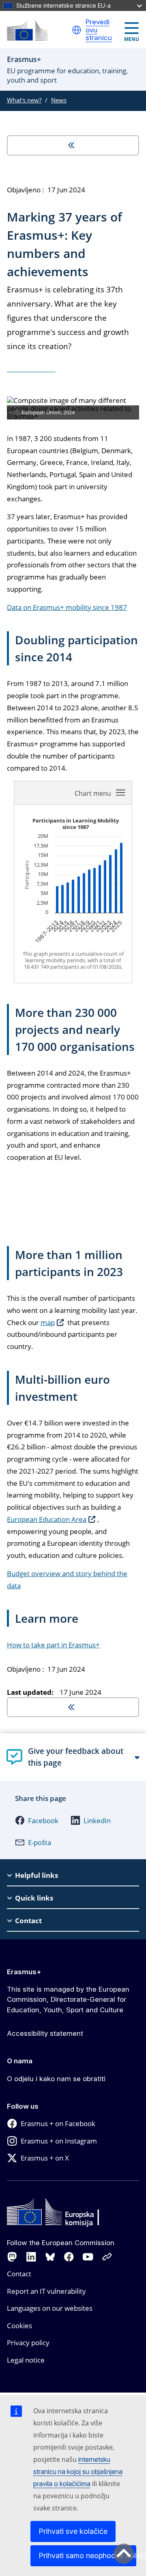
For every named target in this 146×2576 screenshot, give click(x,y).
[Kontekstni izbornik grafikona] (101, 793)
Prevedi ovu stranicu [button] (99, 30)
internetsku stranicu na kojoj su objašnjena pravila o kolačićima (78, 2472)
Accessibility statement (45, 2033)
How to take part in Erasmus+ (53, 1645)
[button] (77, 30)
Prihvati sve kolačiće (73, 2531)
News (59, 100)
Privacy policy (28, 2343)
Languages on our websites (50, 2308)
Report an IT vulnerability (46, 2291)
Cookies (19, 2326)
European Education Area (47, 1519)
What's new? (24, 100)
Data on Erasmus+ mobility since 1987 (67, 607)
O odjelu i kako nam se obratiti (56, 2079)
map (48, 1322)
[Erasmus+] (27, 31)
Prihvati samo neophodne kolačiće (87, 2556)
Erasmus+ (24, 1972)
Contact (19, 2274)
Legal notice (26, 2360)
